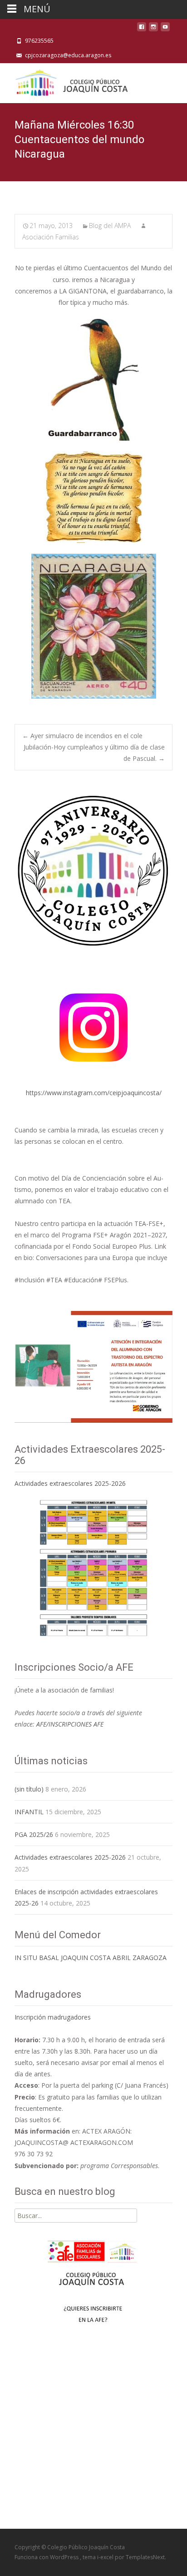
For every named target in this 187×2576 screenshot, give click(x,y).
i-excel (106, 2557)
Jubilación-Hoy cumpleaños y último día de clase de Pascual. (94, 753)
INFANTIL (29, 1812)
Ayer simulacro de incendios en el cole (82, 736)
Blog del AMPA (110, 226)
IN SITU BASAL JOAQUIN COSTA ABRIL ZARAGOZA (91, 1958)
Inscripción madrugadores (53, 2017)
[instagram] (153, 29)
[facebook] (142, 29)
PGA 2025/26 (34, 1834)
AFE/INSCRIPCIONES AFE (70, 1724)
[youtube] (165, 29)
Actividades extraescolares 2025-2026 (70, 1483)
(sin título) (29, 1789)
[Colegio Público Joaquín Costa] (71, 81)
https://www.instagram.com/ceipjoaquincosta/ (94, 1093)
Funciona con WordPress (47, 2557)
